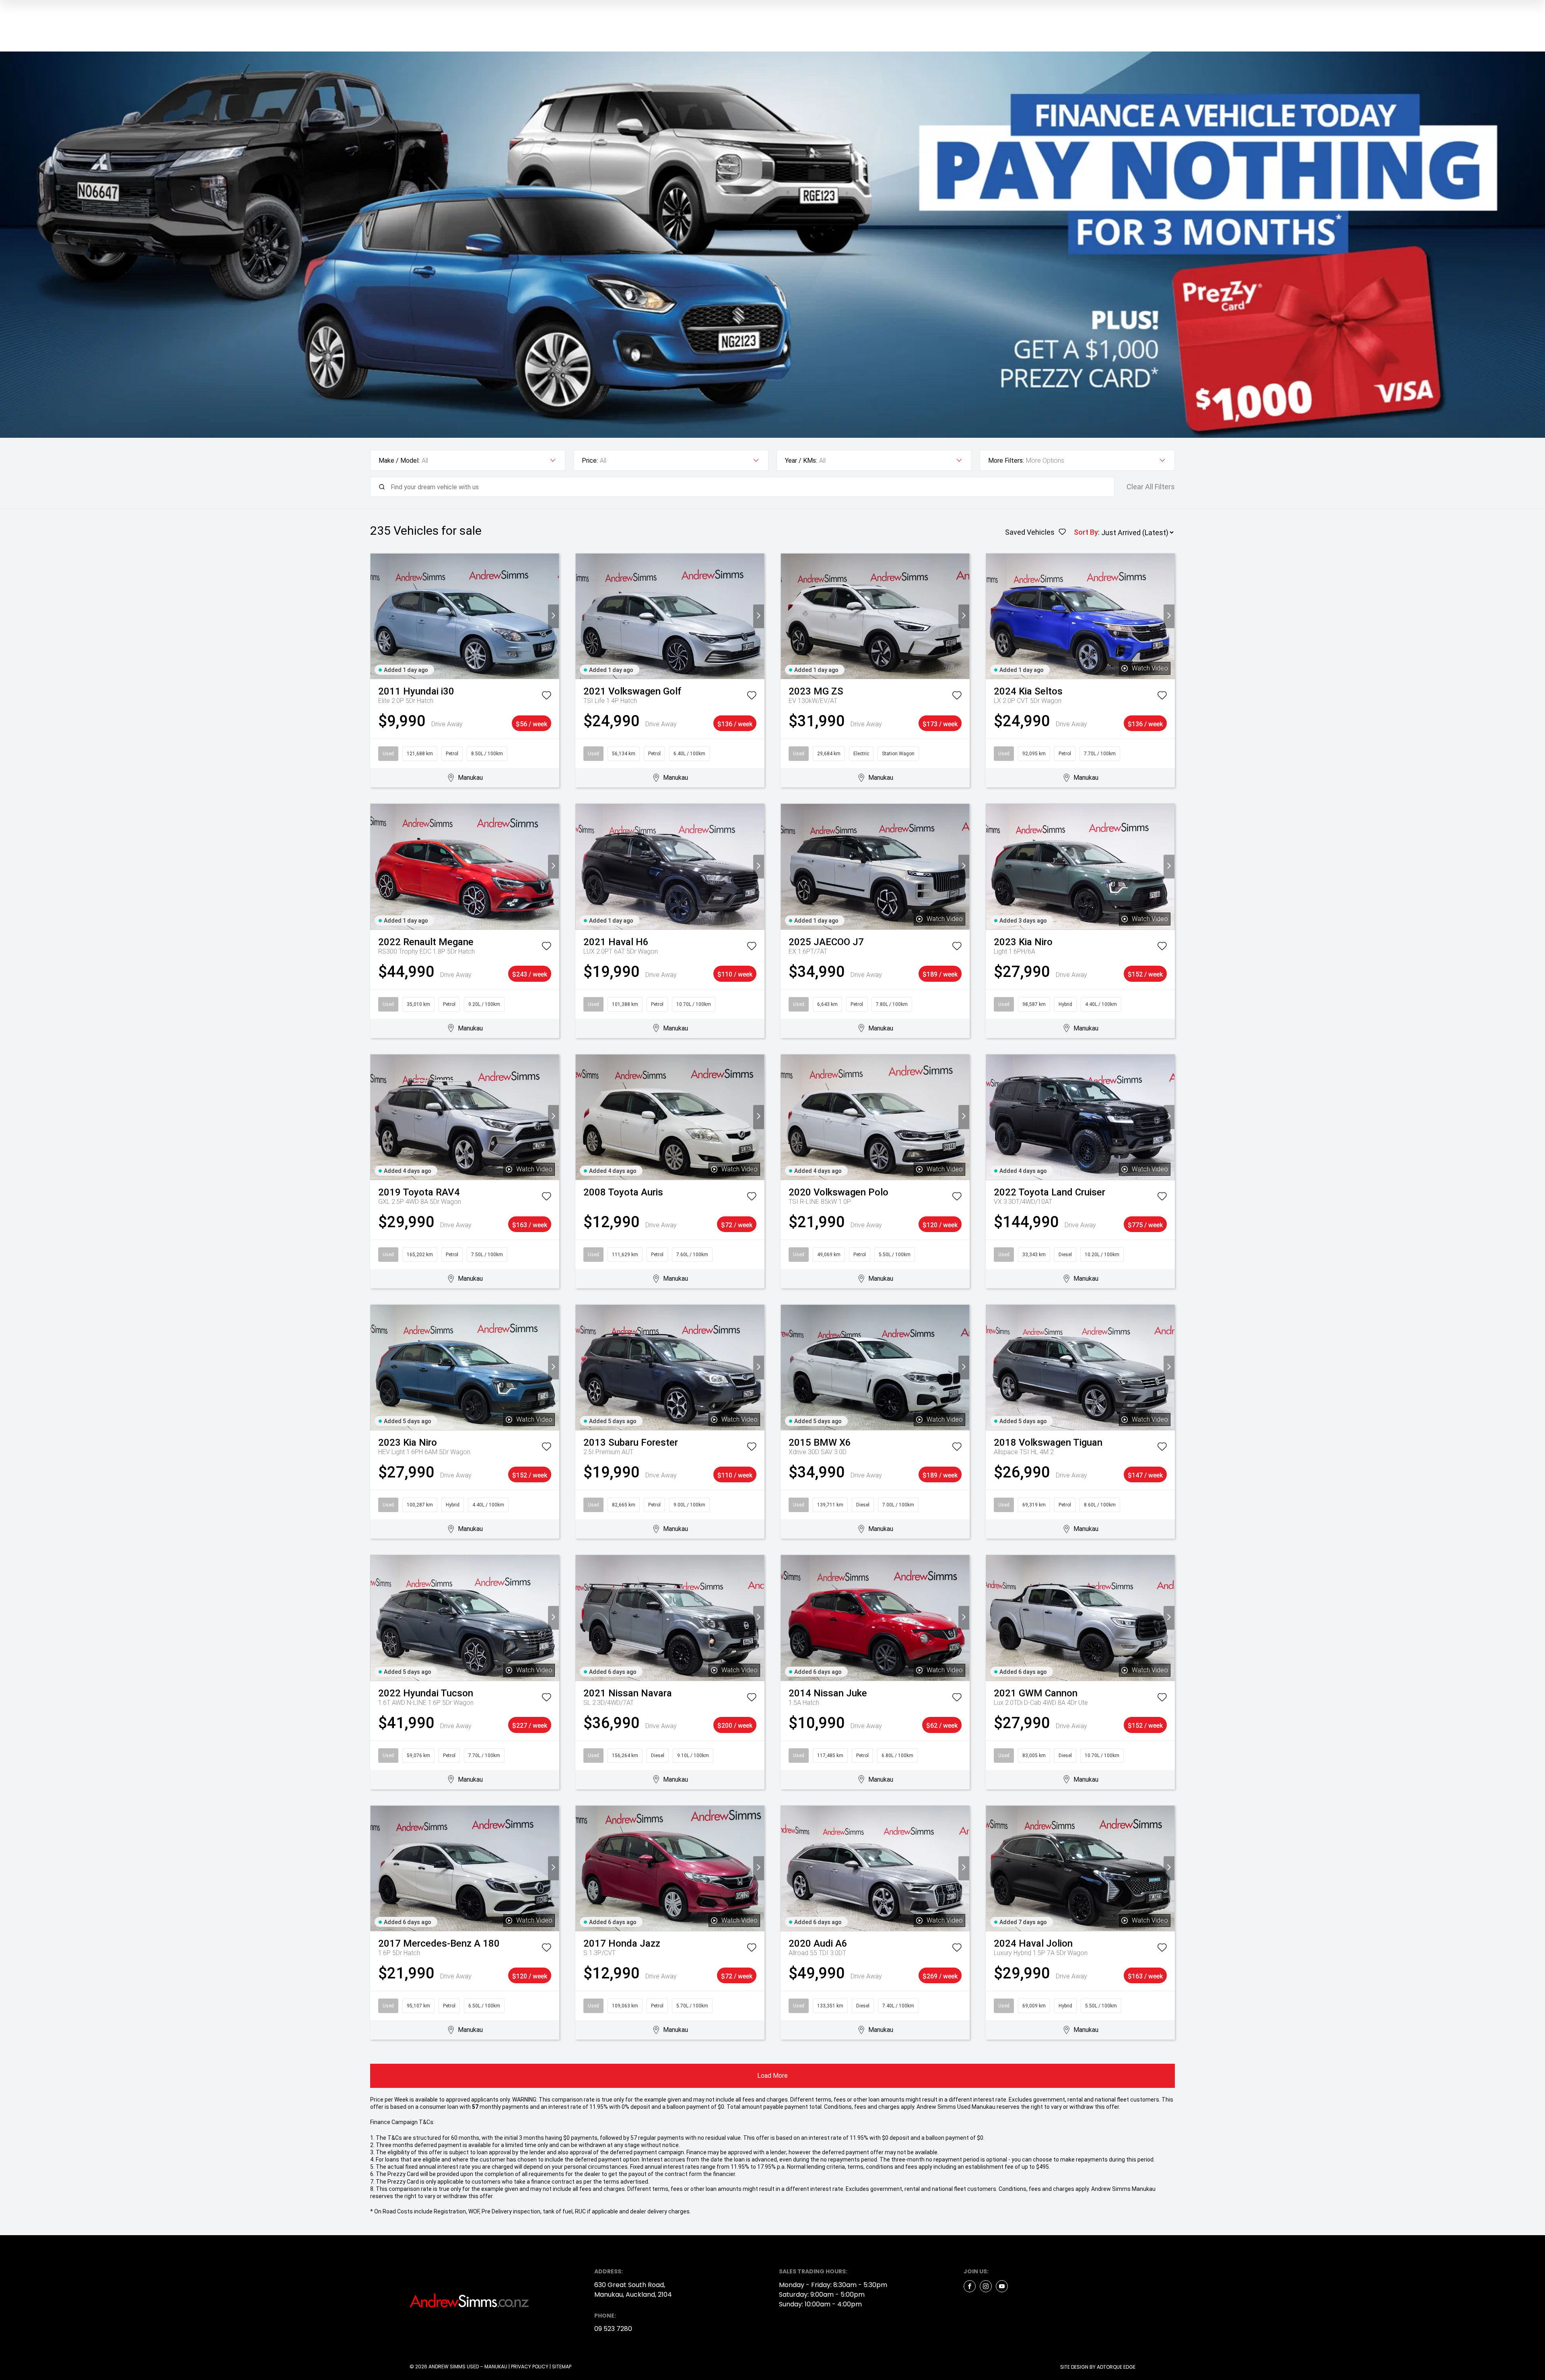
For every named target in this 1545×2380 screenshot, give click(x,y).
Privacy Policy (530, 2367)
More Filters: (1006, 461)
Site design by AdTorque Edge (1098, 2367)
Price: (590, 461)
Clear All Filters (1151, 487)
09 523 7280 (613, 2329)
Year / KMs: (801, 461)
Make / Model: (399, 461)
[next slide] (553, 616)
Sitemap (562, 2367)
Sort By (1086, 532)
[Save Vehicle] (546, 697)
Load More (772, 2076)
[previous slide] (376, 616)
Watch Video (1150, 668)
